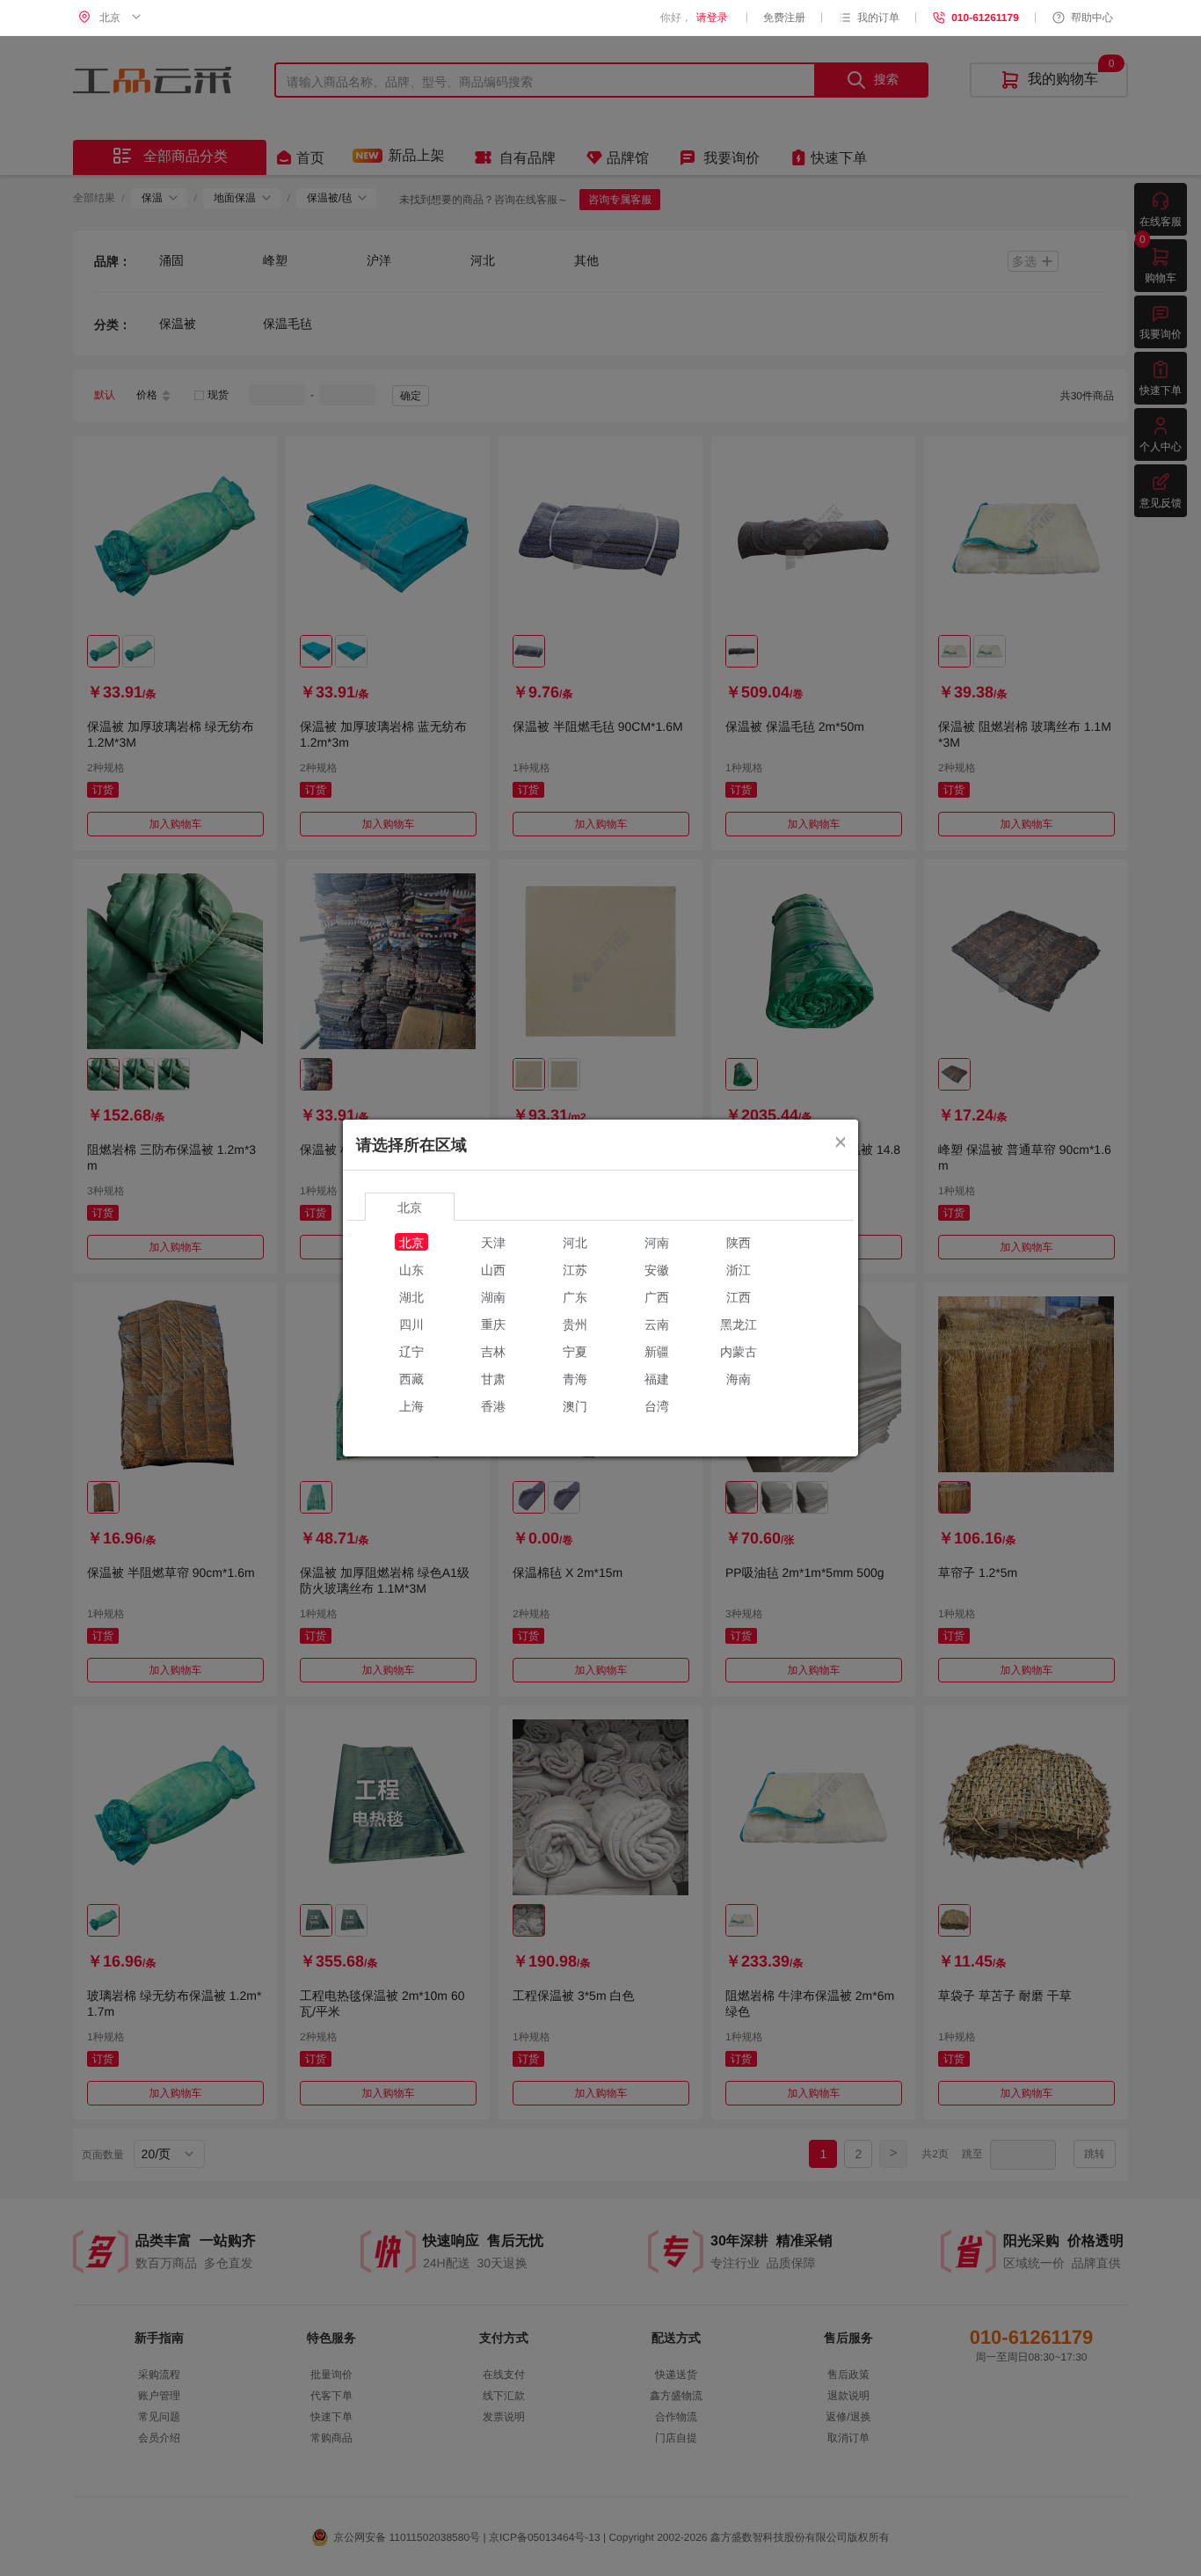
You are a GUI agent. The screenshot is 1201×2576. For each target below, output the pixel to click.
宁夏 (575, 1351)
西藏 (411, 1378)
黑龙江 (739, 1324)
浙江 (739, 1269)
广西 (657, 1296)
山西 (493, 1269)
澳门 (575, 1405)
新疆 (657, 1351)
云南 (657, 1324)
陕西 (739, 1242)
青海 (575, 1378)
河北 (575, 1242)
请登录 (712, 18)
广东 (575, 1296)
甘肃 (493, 1378)
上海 (411, 1405)
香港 (493, 1405)
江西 (739, 1296)
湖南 (493, 1296)
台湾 (657, 1405)
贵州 (575, 1324)
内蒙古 (739, 1351)
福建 (657, 1378)
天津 (493, 1242)
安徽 (657, 1269)
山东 (411, 1269)
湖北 (411, 1296)
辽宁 (411, 1351)
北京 (411, 1242)
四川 (411, 1324)
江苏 (575, 1269)
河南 (657, 1242)
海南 (739, 1378)
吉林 (493, 1351)
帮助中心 (1092, 18)
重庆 (493, 1324)
